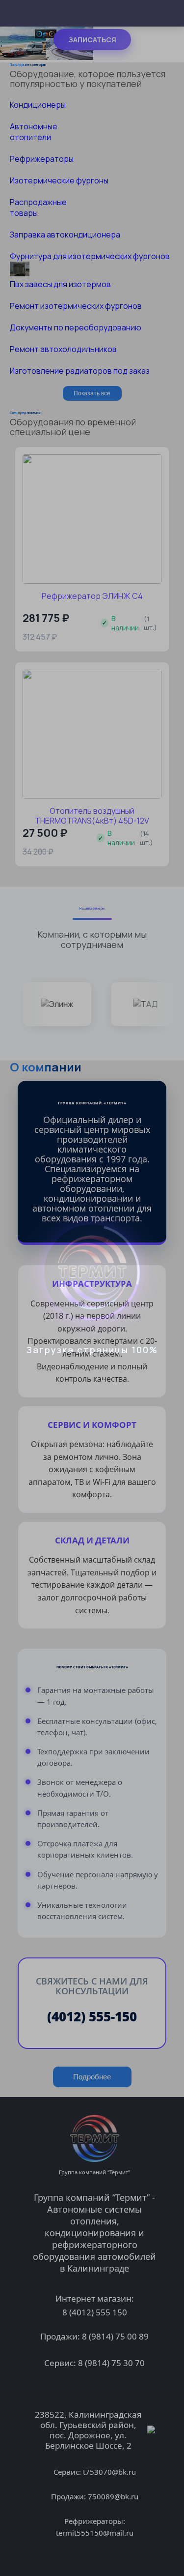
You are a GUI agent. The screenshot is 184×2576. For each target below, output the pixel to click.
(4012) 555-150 (92, 2016)
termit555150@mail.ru (95, 2533)
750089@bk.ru (113, 2496)
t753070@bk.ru (109, 2472)
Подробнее (92, 2077)
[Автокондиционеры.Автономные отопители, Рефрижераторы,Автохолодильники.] (47, 57)
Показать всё (92, 393)
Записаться (92, 40)
